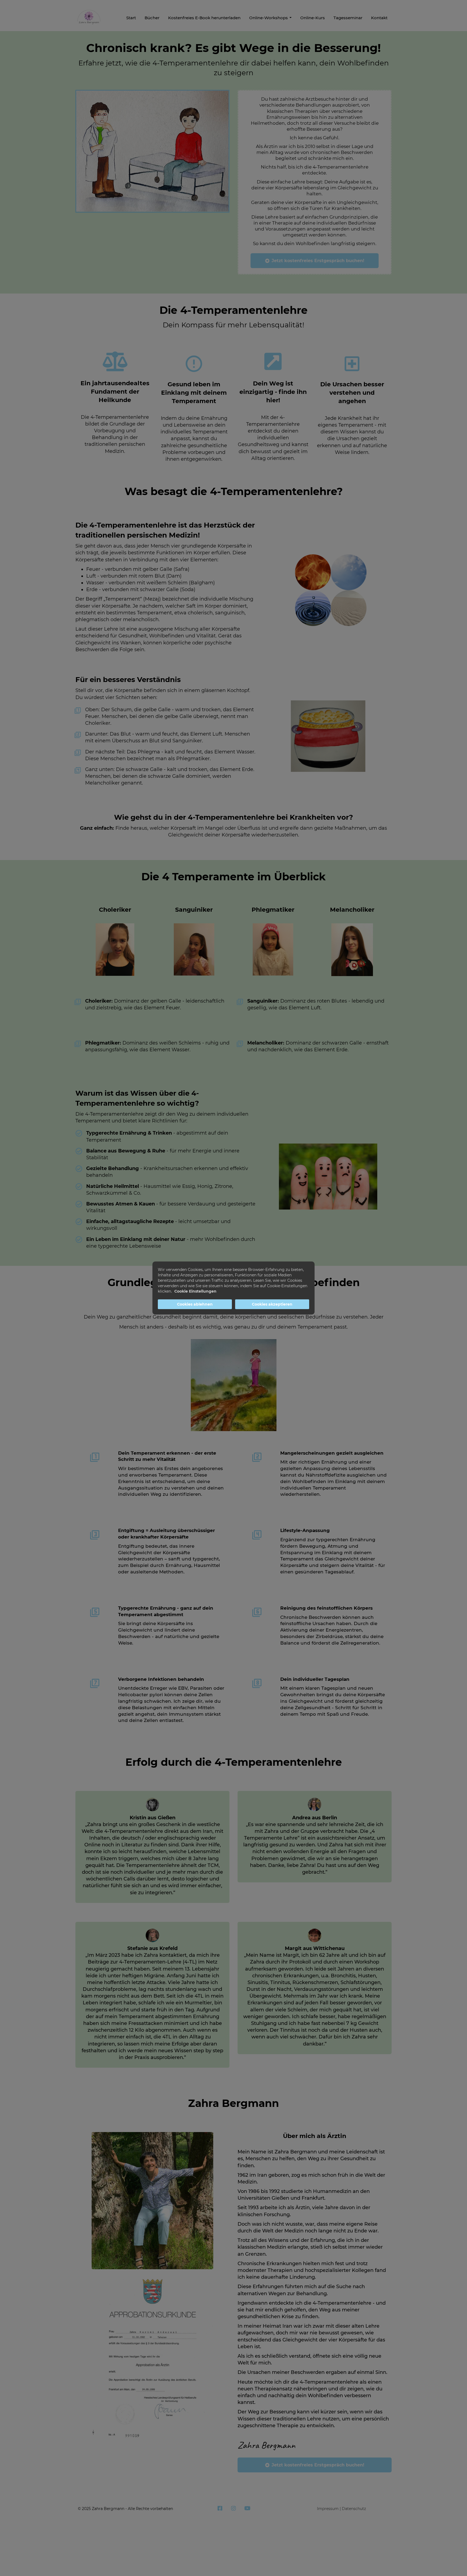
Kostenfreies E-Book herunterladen (204, 18)
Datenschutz (354, 2509)
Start (131, 18)
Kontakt (379, 18)
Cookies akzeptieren (272, 1304)
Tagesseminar (348, 18)
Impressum (328, 2509)
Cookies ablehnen (195, 1304)
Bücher (152, 18)
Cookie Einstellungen (195, 1291)
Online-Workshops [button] (269, 18)
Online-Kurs (313, 18)
